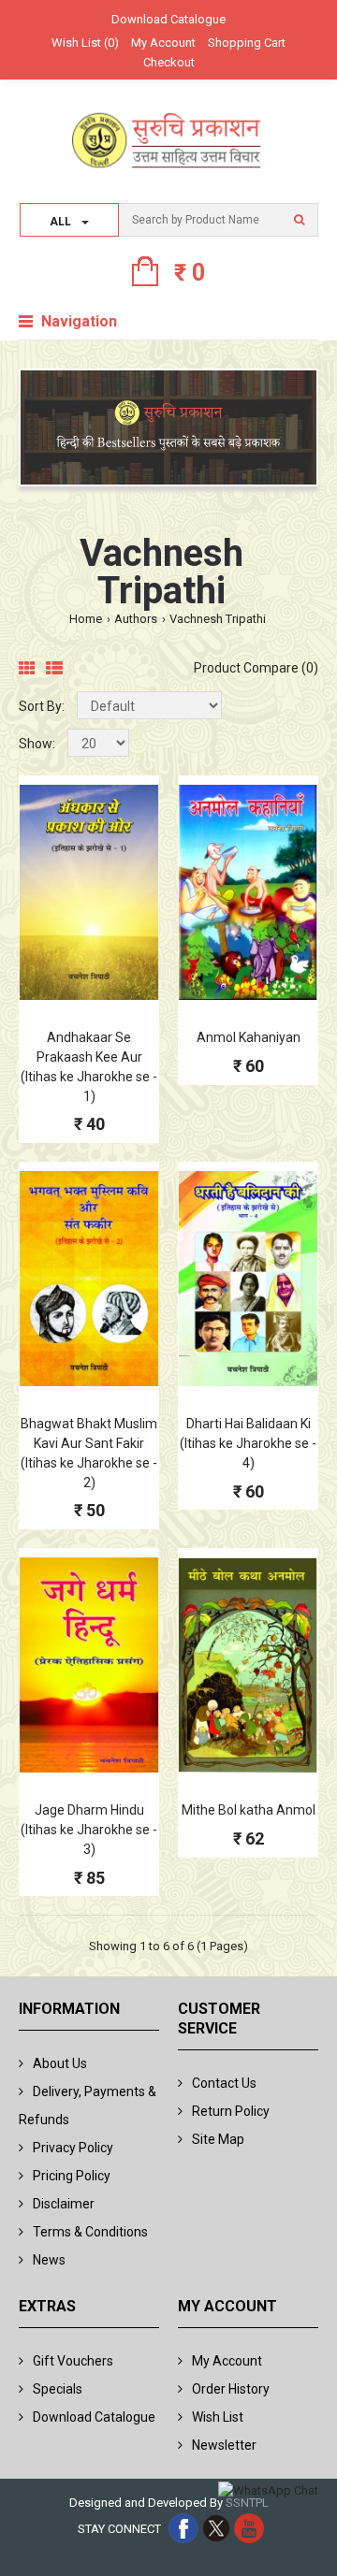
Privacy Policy (73, 2148)
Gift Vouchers (73, 2361)
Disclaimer (64, 2204)
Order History (231, 2389)
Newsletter (224, 2445)
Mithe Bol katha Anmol (249, 1810)
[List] (54, 669)
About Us (60, 2063)
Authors (136, 619)
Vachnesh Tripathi (218, 619)
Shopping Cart (247, 43)
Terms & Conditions (90, 2232)
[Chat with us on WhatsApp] (268, 2491)
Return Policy (231, 2111)
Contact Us (224, 2083)
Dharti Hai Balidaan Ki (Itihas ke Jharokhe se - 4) (248, 1443)
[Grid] (27, 669)
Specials (58, 2389)
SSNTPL (247, 2503)
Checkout (169, 62)
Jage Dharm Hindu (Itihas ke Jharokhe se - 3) (89, 1830)
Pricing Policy (72, 2176)
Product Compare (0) (256, 668)
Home (86, 619)
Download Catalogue (168, 19)
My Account (163, 43)
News (49, 2260)
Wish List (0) (85, 43)
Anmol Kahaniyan (249, 1037)
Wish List (218, 2417)
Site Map (218, 2139)
